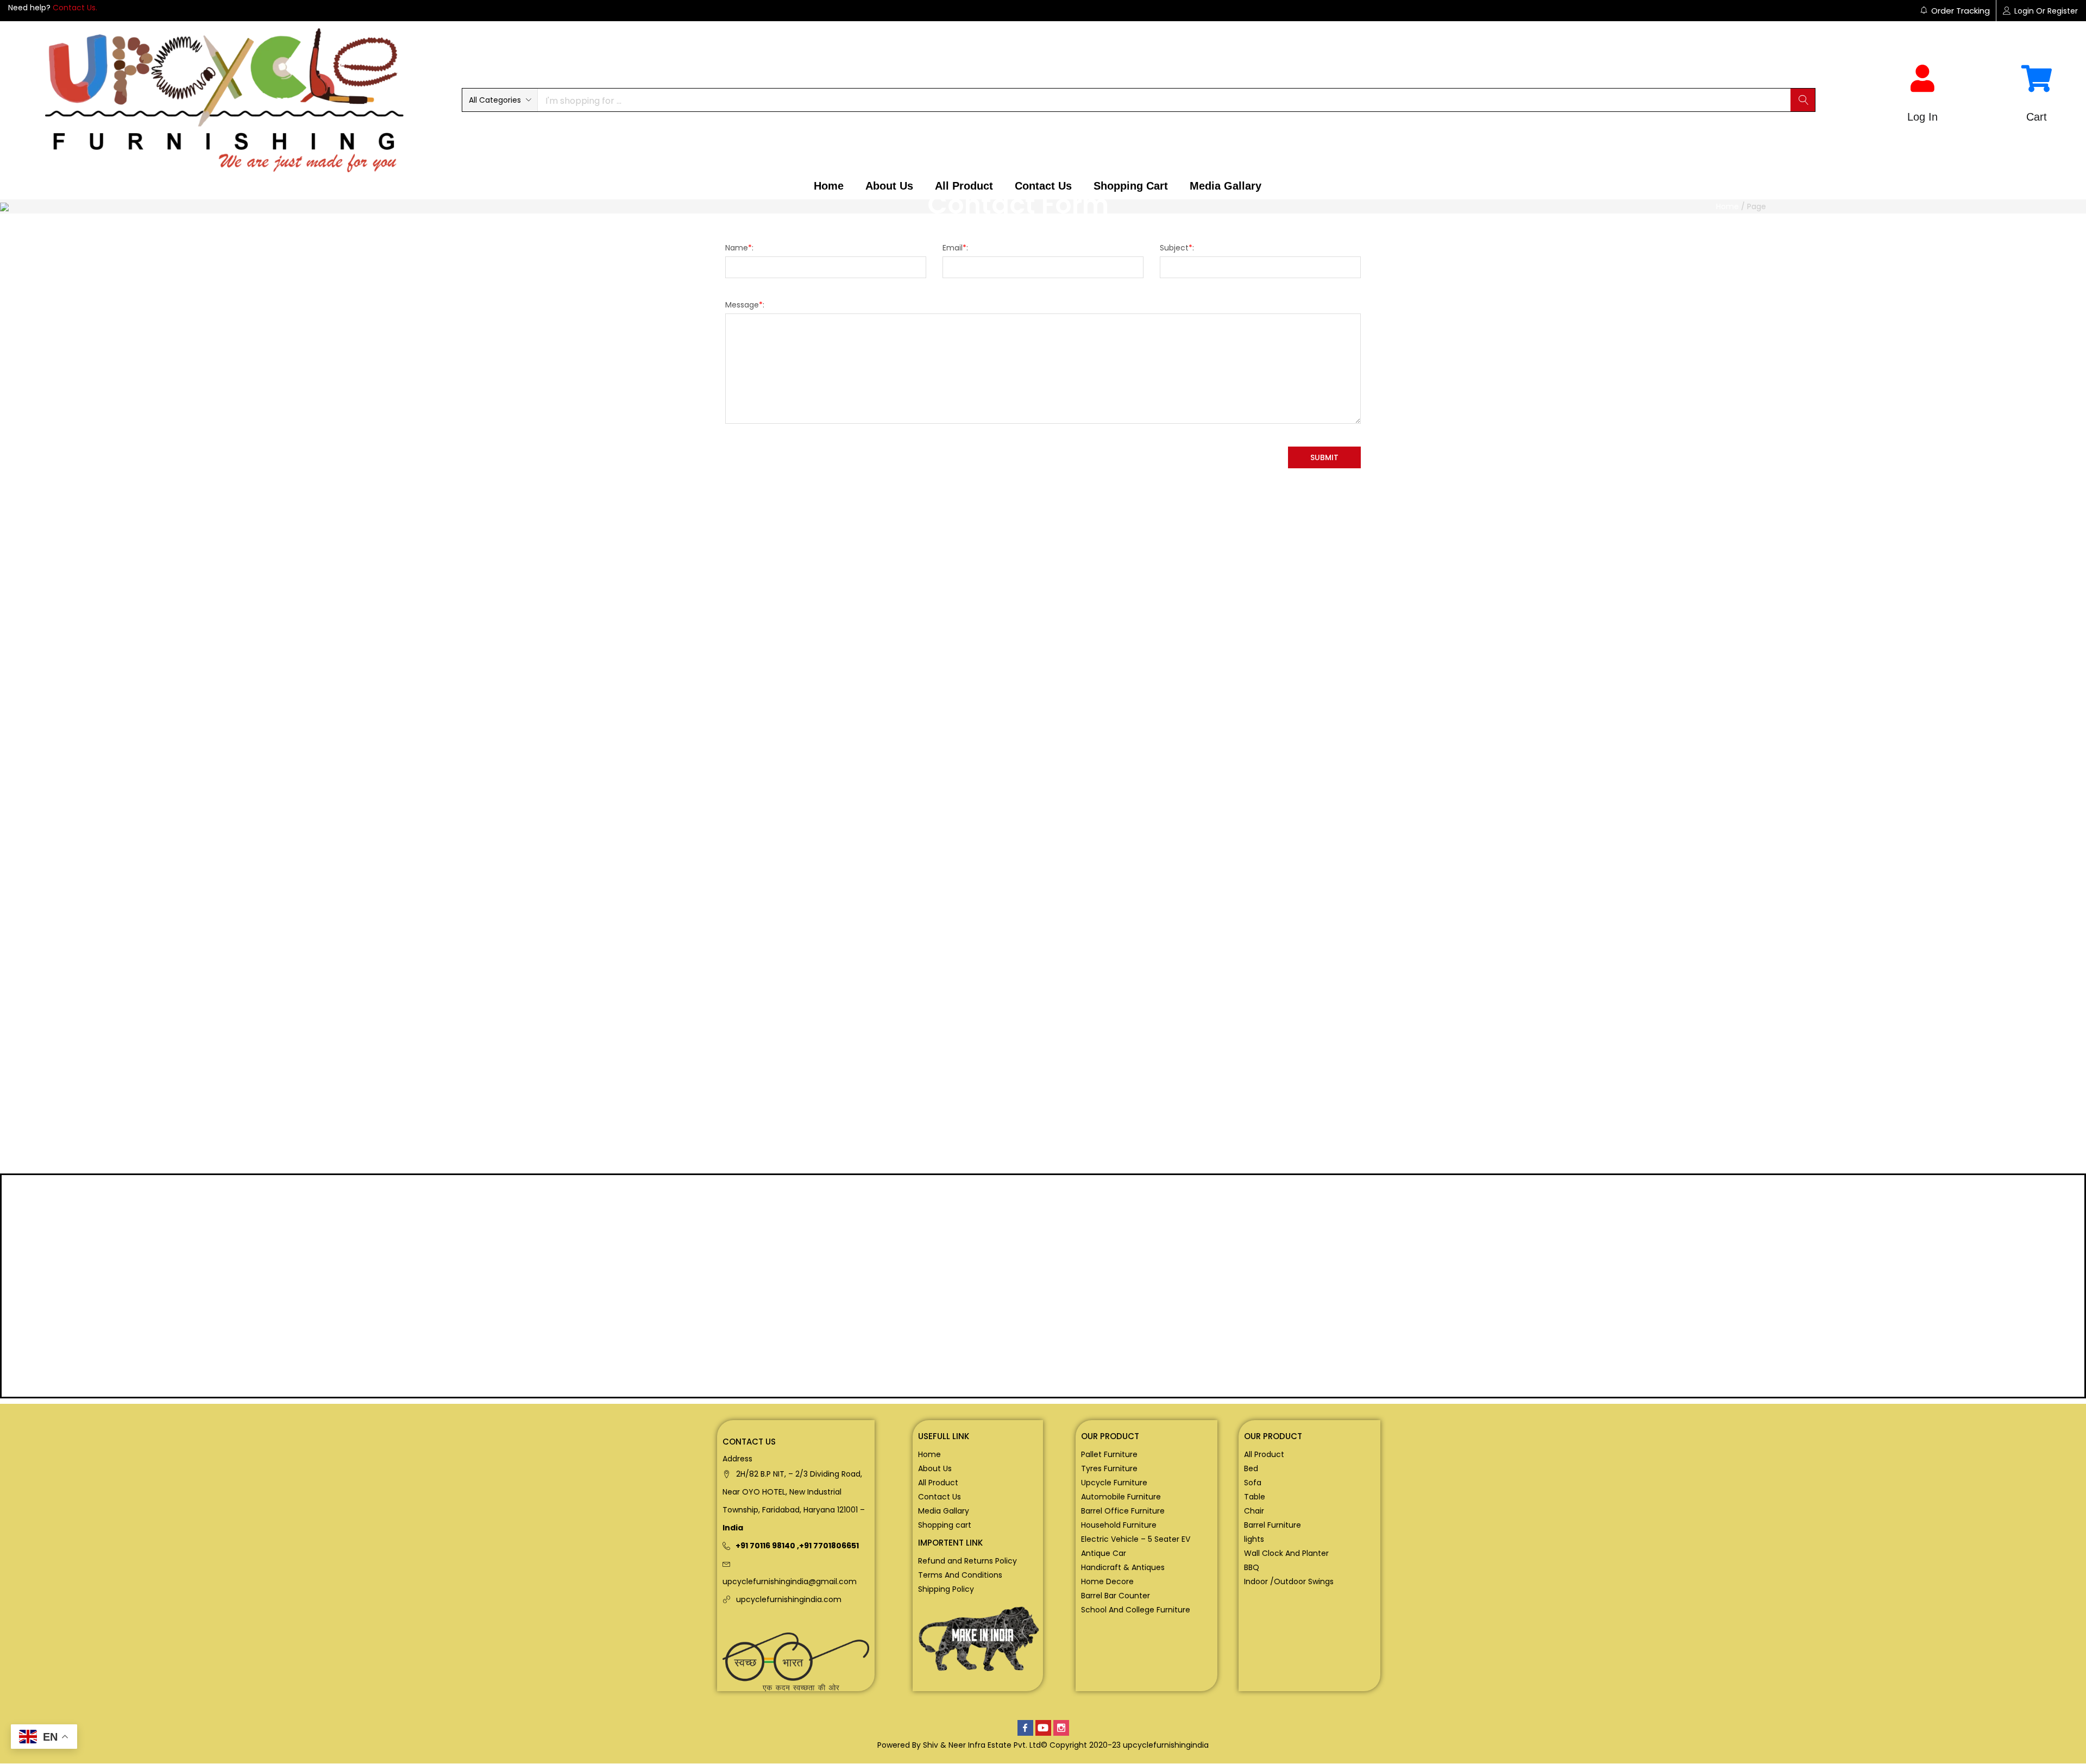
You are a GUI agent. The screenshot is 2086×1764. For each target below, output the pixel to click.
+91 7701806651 (829, 1546)
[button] (500, 100)
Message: (745, 305)
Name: (739, 248)
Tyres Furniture (1109, 1468)
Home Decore (1107, 1581)
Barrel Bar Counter (1116, 1596)
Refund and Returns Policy (967, 1561)
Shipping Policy (946, 1589)
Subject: (1177, 248)
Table (1255, 1497)
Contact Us (1043, 186)
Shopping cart (1131, 186)
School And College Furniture (1136, 1610)
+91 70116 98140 (765, 1546)
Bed (1251, 1468)
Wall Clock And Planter (1286, 1553)
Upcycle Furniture (1114, 1483)
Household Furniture (1119, 1525)
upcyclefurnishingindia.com (789, 1599)
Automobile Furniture (1121, 1497)
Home (829, 186)
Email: (955, 248)
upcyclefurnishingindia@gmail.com (790, 1581)
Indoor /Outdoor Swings (1289, 1581)
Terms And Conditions (960, 1575)
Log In (1922, 117)
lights (1254, 1539)
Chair (1254, 1511)
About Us (889, 186)
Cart (2037, 117)
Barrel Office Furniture (1123, 1511)
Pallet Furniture (1109, 1454)
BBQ (1252, 1567)
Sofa (1253, 1483)
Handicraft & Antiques (1123, 1567)
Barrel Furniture (1273, 1525)
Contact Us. (75, 8)
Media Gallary (1226, 186)
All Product (964, 186)
